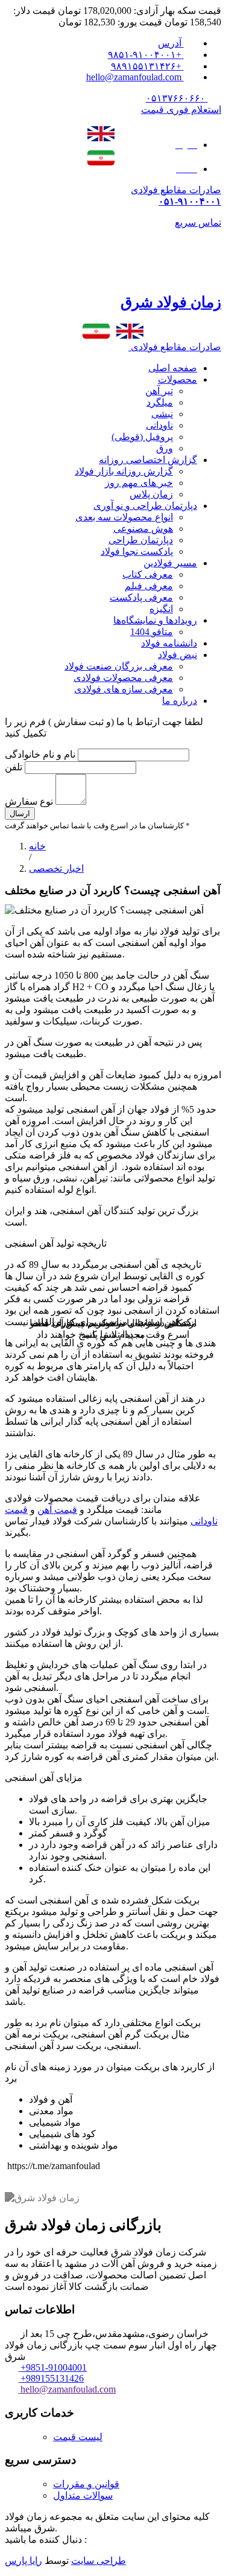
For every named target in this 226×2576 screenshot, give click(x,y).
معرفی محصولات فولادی (123, 678)
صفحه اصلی (173, 368)
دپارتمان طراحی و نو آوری (145, 506)
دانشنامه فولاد (169, 643)
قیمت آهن (57, 1510)
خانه (37, 846)
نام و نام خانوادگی (40, 754)
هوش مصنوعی (143, 529)
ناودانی (159, 425)
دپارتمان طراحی (141, 540)
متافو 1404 (152, 632)
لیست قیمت (78, 2437)
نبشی (162, 414)
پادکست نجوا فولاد (137, 551)
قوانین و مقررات (86, 2484)
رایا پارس (24, 2561)
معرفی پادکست (141, 597)
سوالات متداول (83, 2495)
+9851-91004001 (54, 2367)
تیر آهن (159, 391)
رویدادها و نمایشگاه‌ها (155, 620)
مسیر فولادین (170, 563)
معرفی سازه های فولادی (124, 689)
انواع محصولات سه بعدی (124, 517)
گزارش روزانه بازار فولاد (124, 471)
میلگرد (160, 402)
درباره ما (180, 701)
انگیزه (161, 609)
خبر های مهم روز (139, 483)
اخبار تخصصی (56, 868)
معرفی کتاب (148, 574)
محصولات (177, 379)
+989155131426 (52, 2378)
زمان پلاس (151, 494)
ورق (165, 448)
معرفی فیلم (149, 586)
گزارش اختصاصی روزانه (148, 460)
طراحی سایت (99, 2561)
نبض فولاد (177, 655)
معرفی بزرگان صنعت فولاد (119, 666)
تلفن (15, 767)
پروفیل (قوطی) (142, 437)
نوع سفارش (29, 801)
